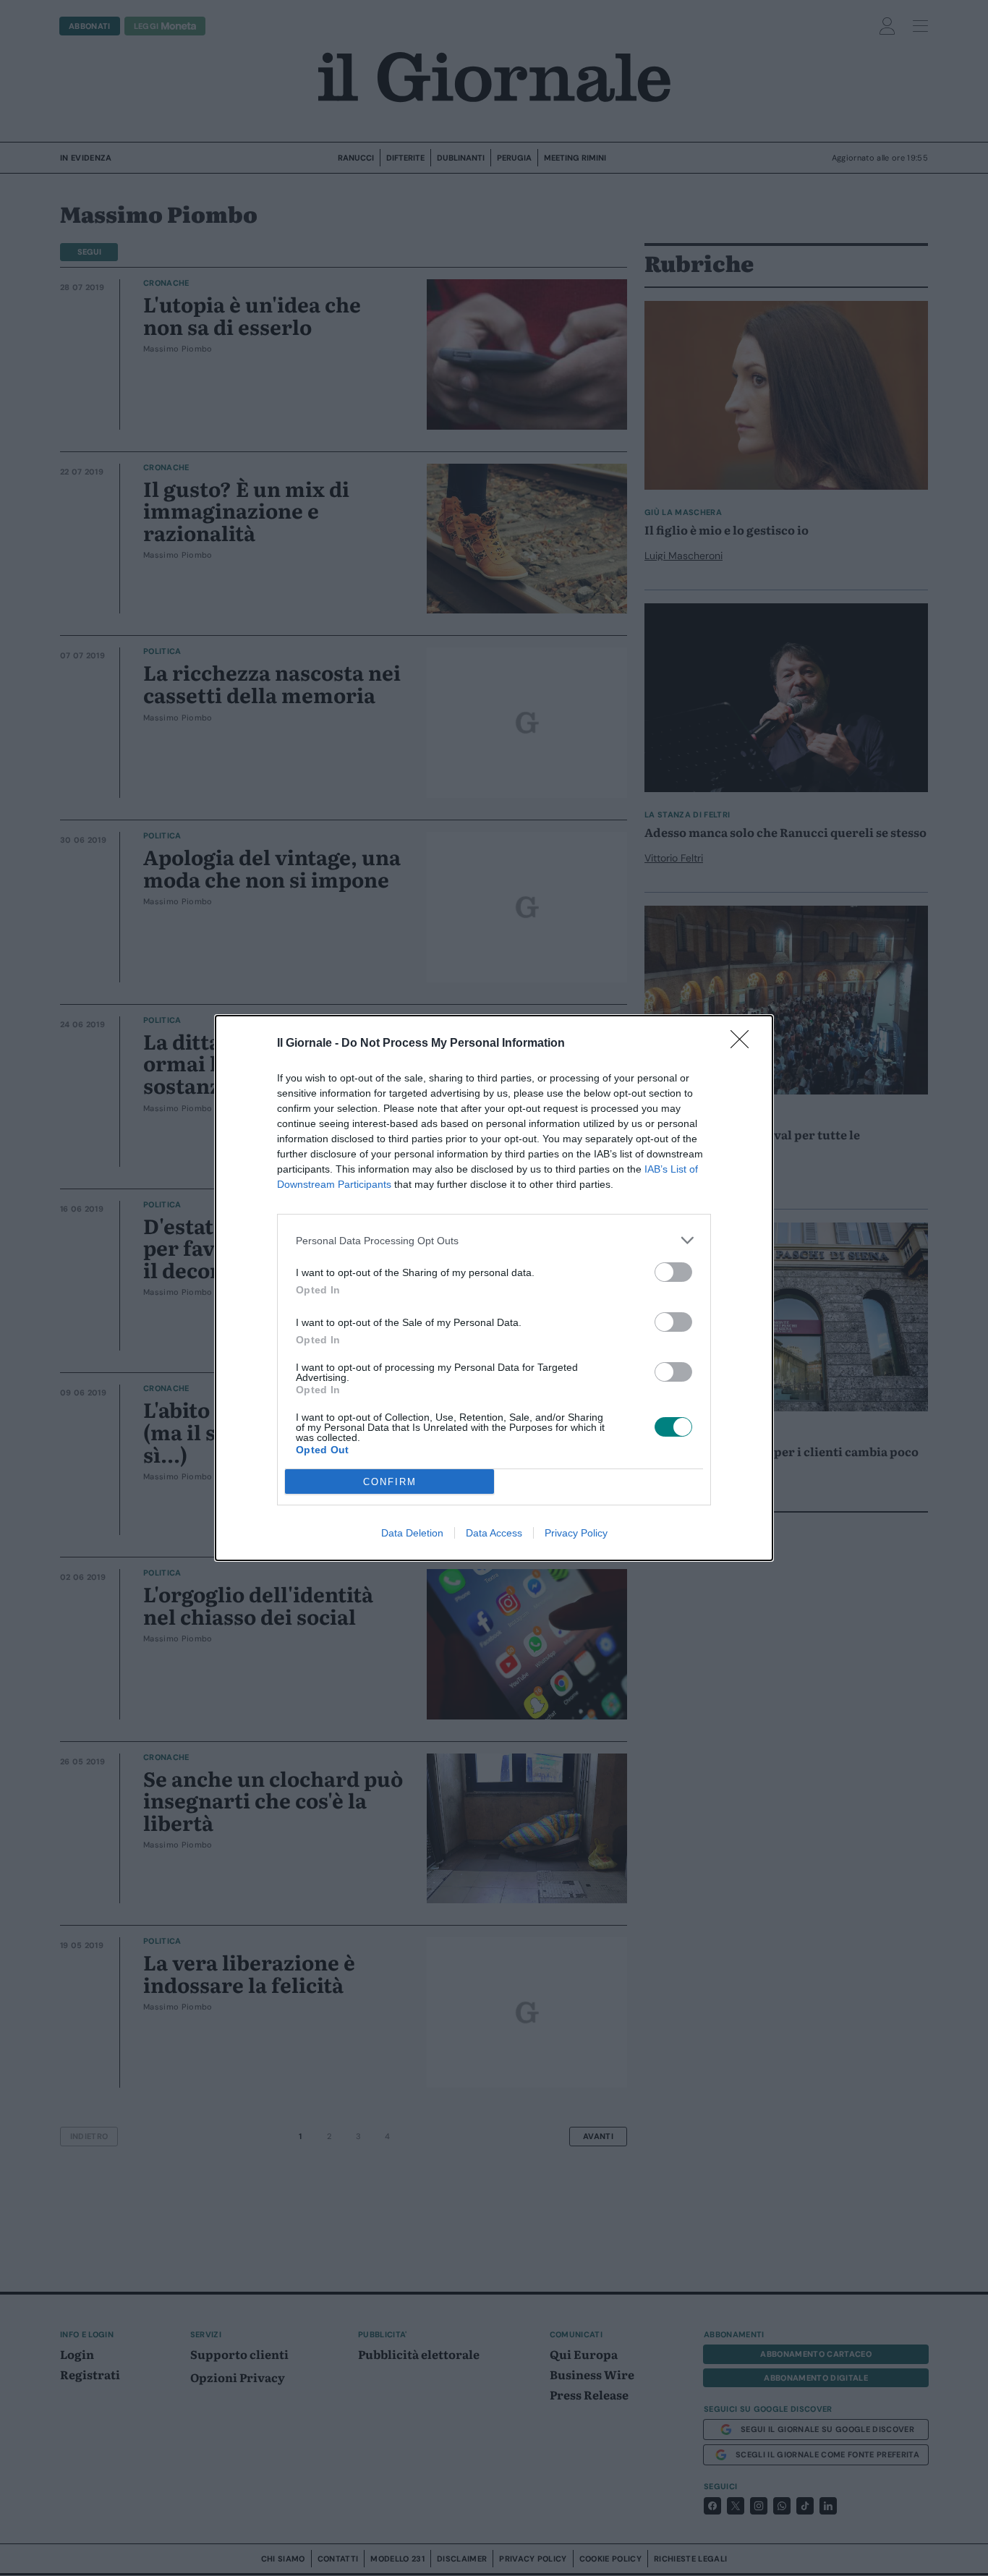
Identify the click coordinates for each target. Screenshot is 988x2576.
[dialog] (494, 1288)
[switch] (673, 1272)
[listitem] (494, 1240)
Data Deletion (412, 1533)
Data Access (494, 1533)
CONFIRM (390, 1482)
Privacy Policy (576, 1533)
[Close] (744, 1044)
